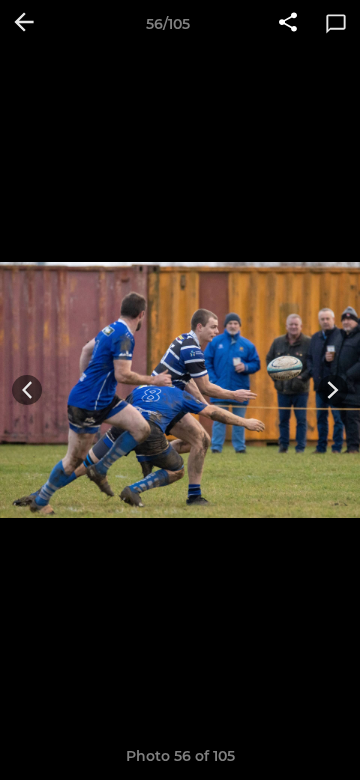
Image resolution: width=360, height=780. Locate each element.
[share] (288, 24)
